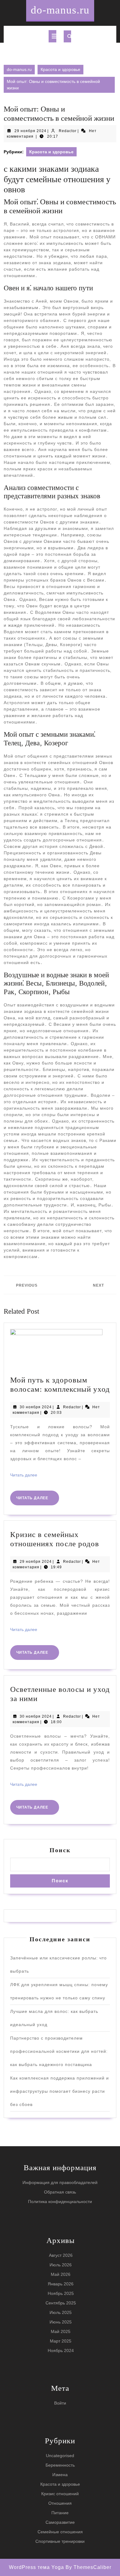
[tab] (52, 36)
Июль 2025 (61, 2312)
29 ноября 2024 (30, 131)
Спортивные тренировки (60, 2541)
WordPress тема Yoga (37, 2567)
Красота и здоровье (60, 69)
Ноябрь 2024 (61, 2351)
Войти (60, 2403)
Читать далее (24, 1475)
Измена (60, 2475)
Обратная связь (60, 2192)
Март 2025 (61, 2341)
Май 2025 (61, 2331)
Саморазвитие (60, 2522)
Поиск (60, 1850)
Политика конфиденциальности (60, 2202)
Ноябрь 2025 (61, 2293)
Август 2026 (61, 2255)
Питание (60, 2513)
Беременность (60, 2465)
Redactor (68, 131)
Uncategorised (60, 2456)
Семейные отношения (60, 2532)
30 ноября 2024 (36, 1407)
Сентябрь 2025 (61, 2303)
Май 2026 (61, 2274)
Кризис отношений (60, 2494)
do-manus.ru (60, 10)
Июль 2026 (61, 2265)
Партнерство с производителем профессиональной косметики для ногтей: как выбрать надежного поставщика (59, 2051)
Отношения (60, 2503)
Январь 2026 (61, 2284)
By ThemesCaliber (88, 2567)
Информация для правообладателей (60, 2182)
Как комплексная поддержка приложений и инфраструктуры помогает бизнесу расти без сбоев (60, 2091)
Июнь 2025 (61, 2322)
